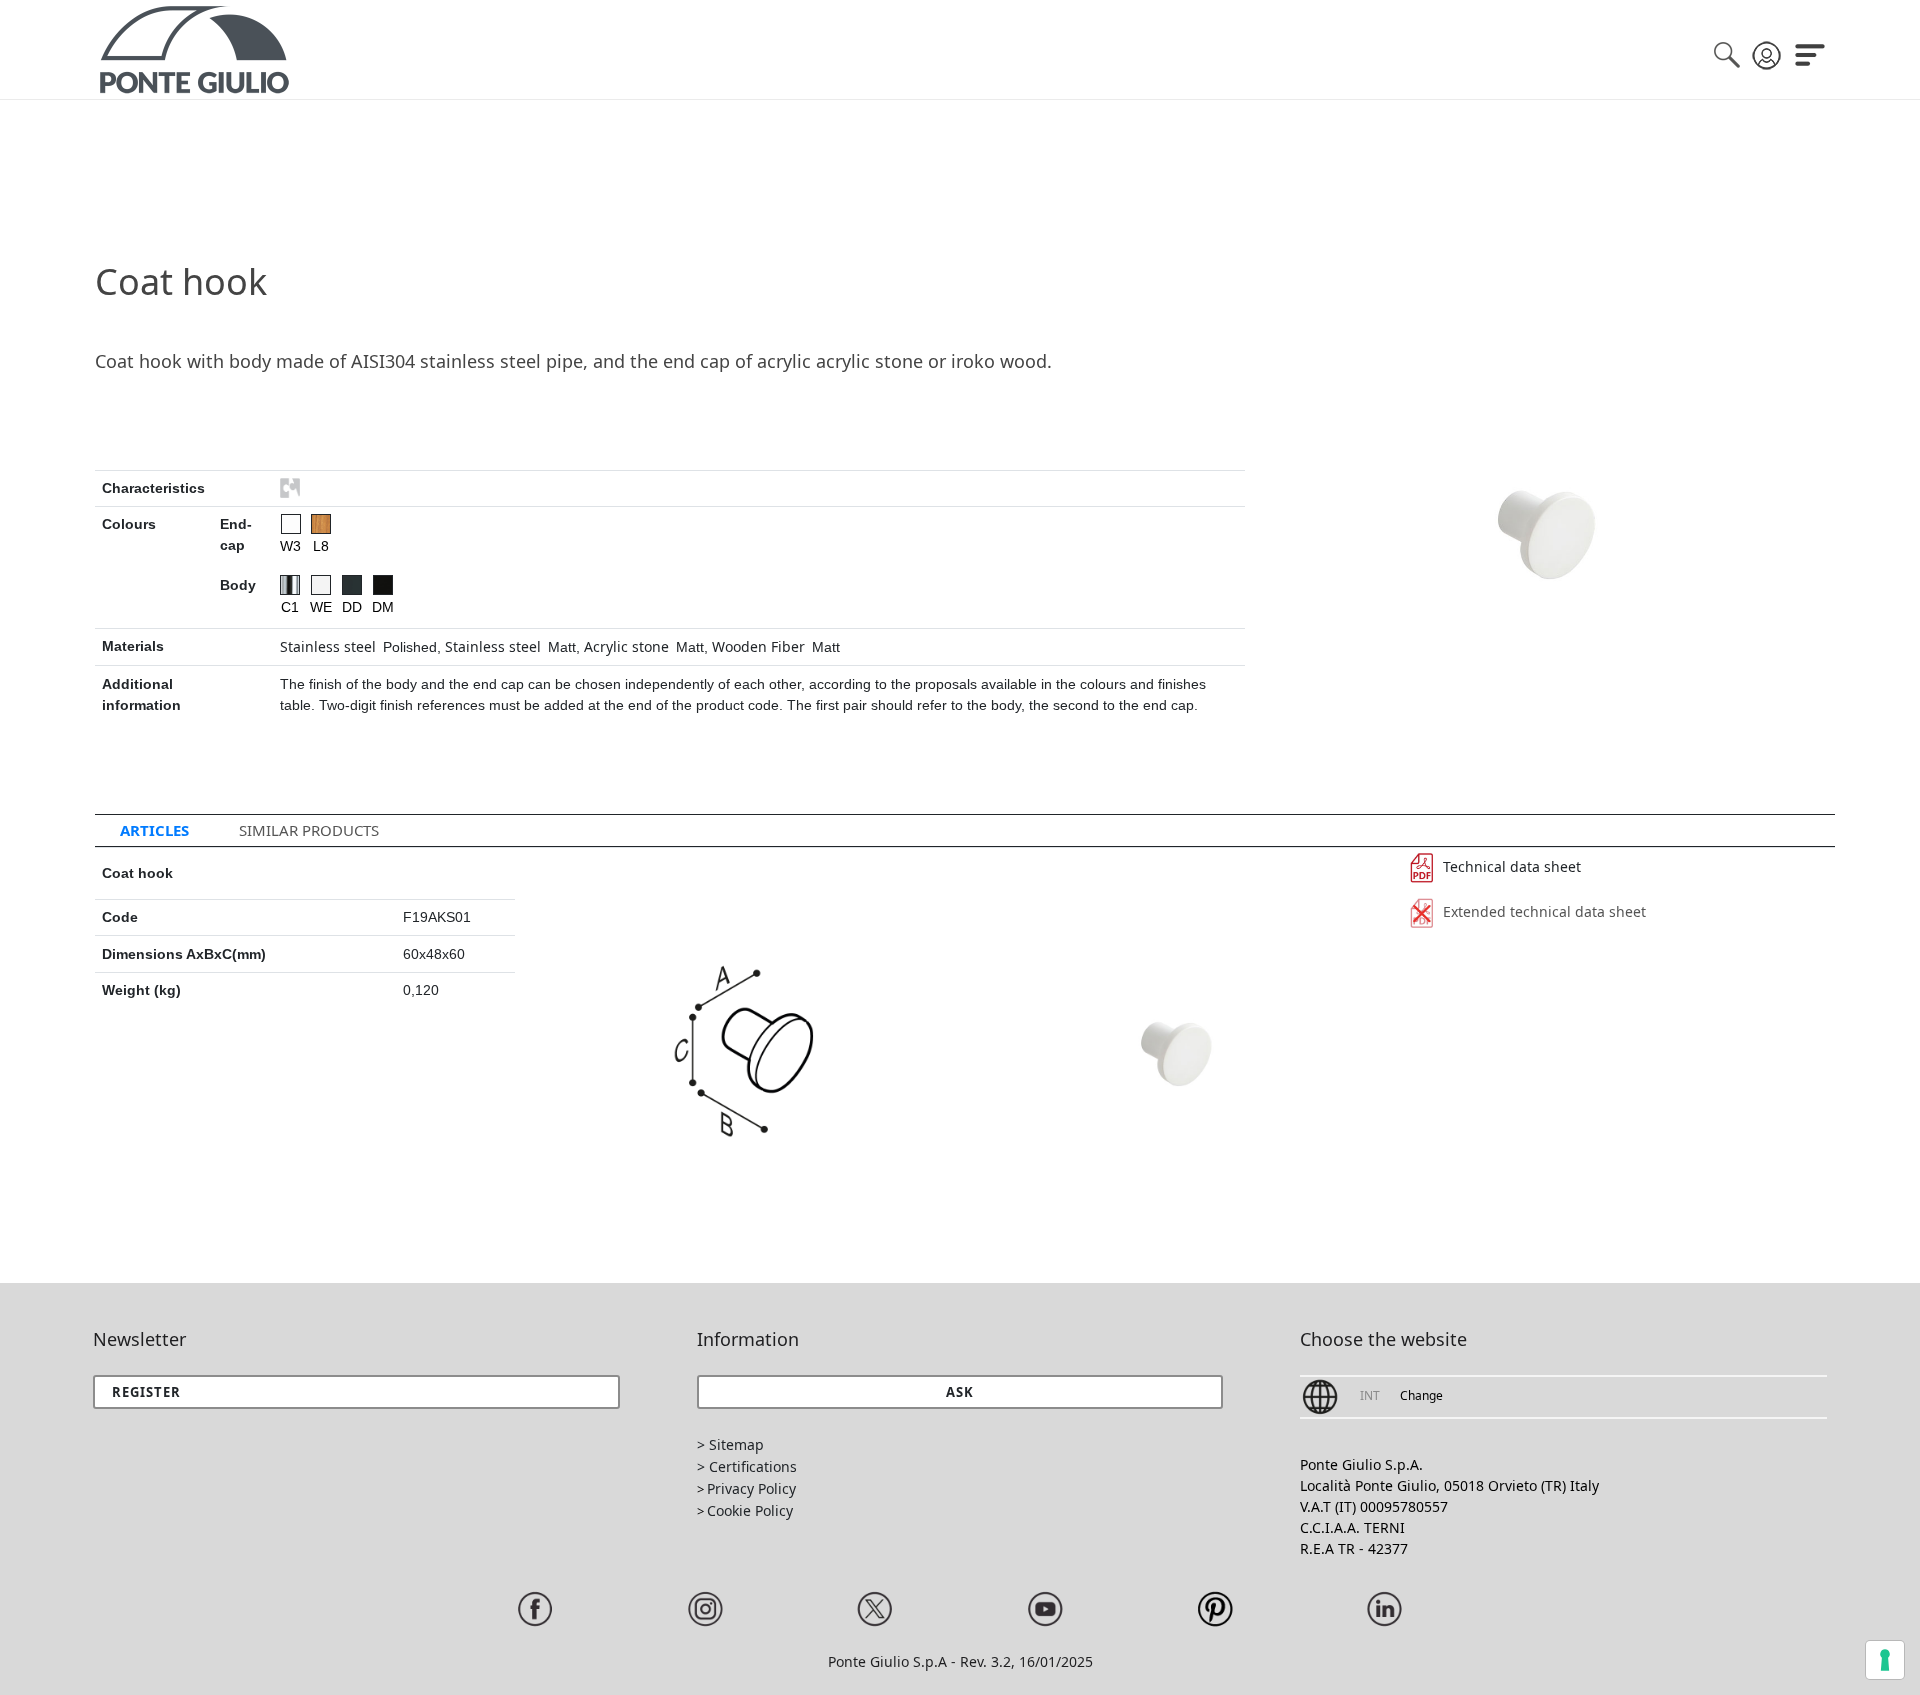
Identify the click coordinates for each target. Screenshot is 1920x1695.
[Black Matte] (383, 585)
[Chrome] (290, 585)
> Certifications (747, 1466)
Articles (154, 830)
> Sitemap (730, 1444)
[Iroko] (321, 524)
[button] (960, 1392)
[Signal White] (321, 585)
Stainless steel (328, 646)
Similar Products (309, 830)
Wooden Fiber (758, 646)
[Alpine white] (291, 524)
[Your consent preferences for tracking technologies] (1885, 1660)
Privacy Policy (751, 1488)
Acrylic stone (626, 646)
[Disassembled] (290, 488)
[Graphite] (352, 585)
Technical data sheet (1512, 866)
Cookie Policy (750, 1510)
